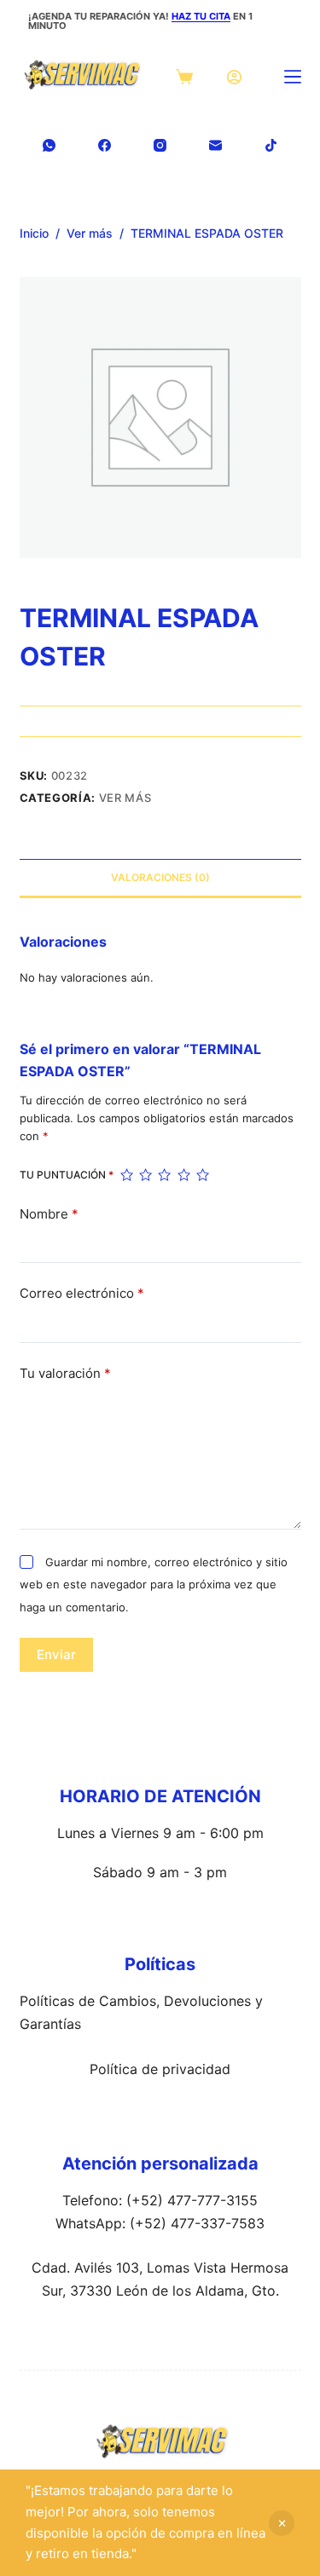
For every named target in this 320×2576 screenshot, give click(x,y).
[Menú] (293, 77)
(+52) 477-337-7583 (197, 2223)
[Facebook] (105, 145)
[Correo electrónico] (215, 145)
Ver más (125, 798)
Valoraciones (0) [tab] (160, 877)
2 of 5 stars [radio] (145, 1175)
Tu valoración (65, 1373)
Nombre (49, 1214)
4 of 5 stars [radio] (183, 1175)
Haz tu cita (201, 16)
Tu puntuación (67, 1175)
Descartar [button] (282, 2523)
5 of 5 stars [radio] (202, 1175)
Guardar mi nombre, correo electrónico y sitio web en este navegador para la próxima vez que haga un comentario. (154, 1585)
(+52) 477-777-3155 (192, 2200)
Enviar (56, 1654)
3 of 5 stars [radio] (164, 1175)
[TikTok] (271, 145)
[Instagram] (160, 145)
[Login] (234, 77)
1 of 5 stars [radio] (126, 1175)
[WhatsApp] (49, 145)
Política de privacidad (160, 2069)
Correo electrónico (82, 1293)
